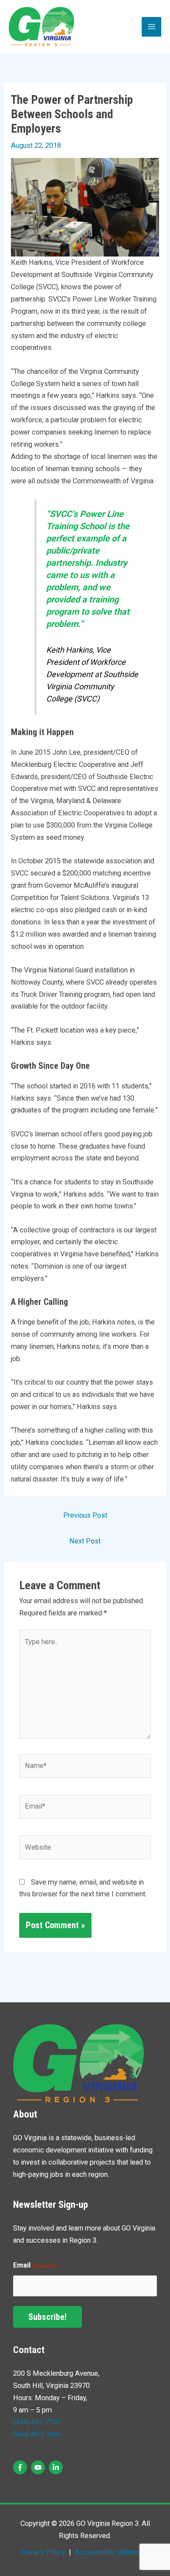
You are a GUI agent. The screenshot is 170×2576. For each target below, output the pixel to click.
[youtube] (39, 2467)
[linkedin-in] (57, 2467)
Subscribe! (48, 2317)
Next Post (85, 1541)
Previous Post (85, 1515)
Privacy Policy (43, 2552)
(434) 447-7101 (37, 2422)
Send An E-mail (37, 2434)
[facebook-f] (21, 2467)
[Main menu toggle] (151, 27)
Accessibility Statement (111, 2552)
